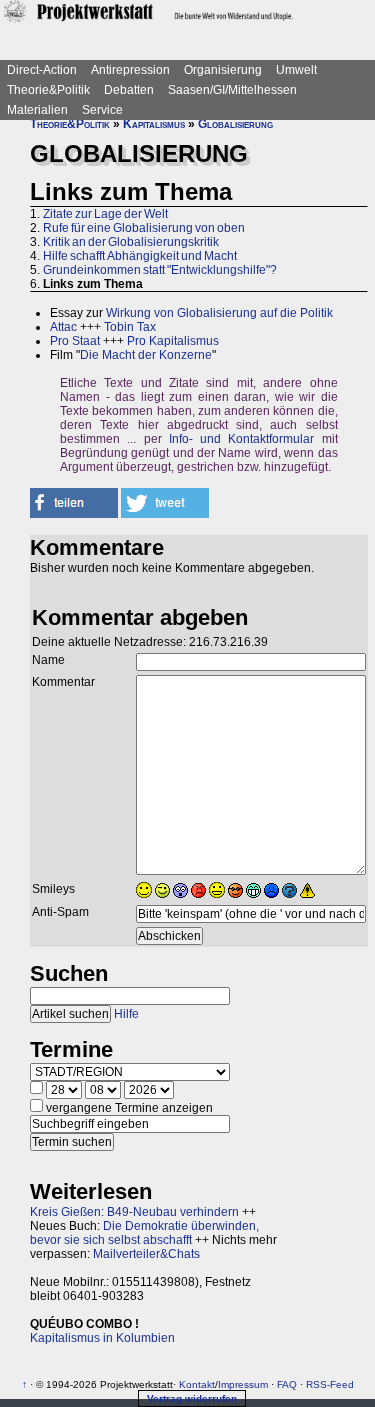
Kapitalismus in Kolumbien (102, 1338)
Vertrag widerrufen (192, 1398)
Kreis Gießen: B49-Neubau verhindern (134, 1212)
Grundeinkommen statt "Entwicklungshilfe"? (160, 270)
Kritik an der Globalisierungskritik (131, 242)
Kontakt (197, 1384)
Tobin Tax (130, 327)
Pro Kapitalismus (173, 341)
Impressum (243, 1384)
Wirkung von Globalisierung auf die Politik (219, 313)
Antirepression (130, 70)
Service (102, 110)
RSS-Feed (330, 1384)
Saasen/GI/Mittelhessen (232, 90)
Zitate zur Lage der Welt (105, 214)
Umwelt (296, 70)
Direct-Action (42, 70)
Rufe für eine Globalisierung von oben (144, 228)
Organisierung (223, 70)
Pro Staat (75, 341)
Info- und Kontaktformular (242, 439)
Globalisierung (235, 124)
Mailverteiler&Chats (146, 1254)
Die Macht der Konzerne (146, 355)
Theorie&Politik (48, 90)
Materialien (37, 110)
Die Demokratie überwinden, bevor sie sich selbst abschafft (144, 1233)
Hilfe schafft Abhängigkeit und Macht (140, 256)
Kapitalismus (154, 124)
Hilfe (126, 1014)
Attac (63, 327)
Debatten (129, 90)
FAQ (287, 1384)
